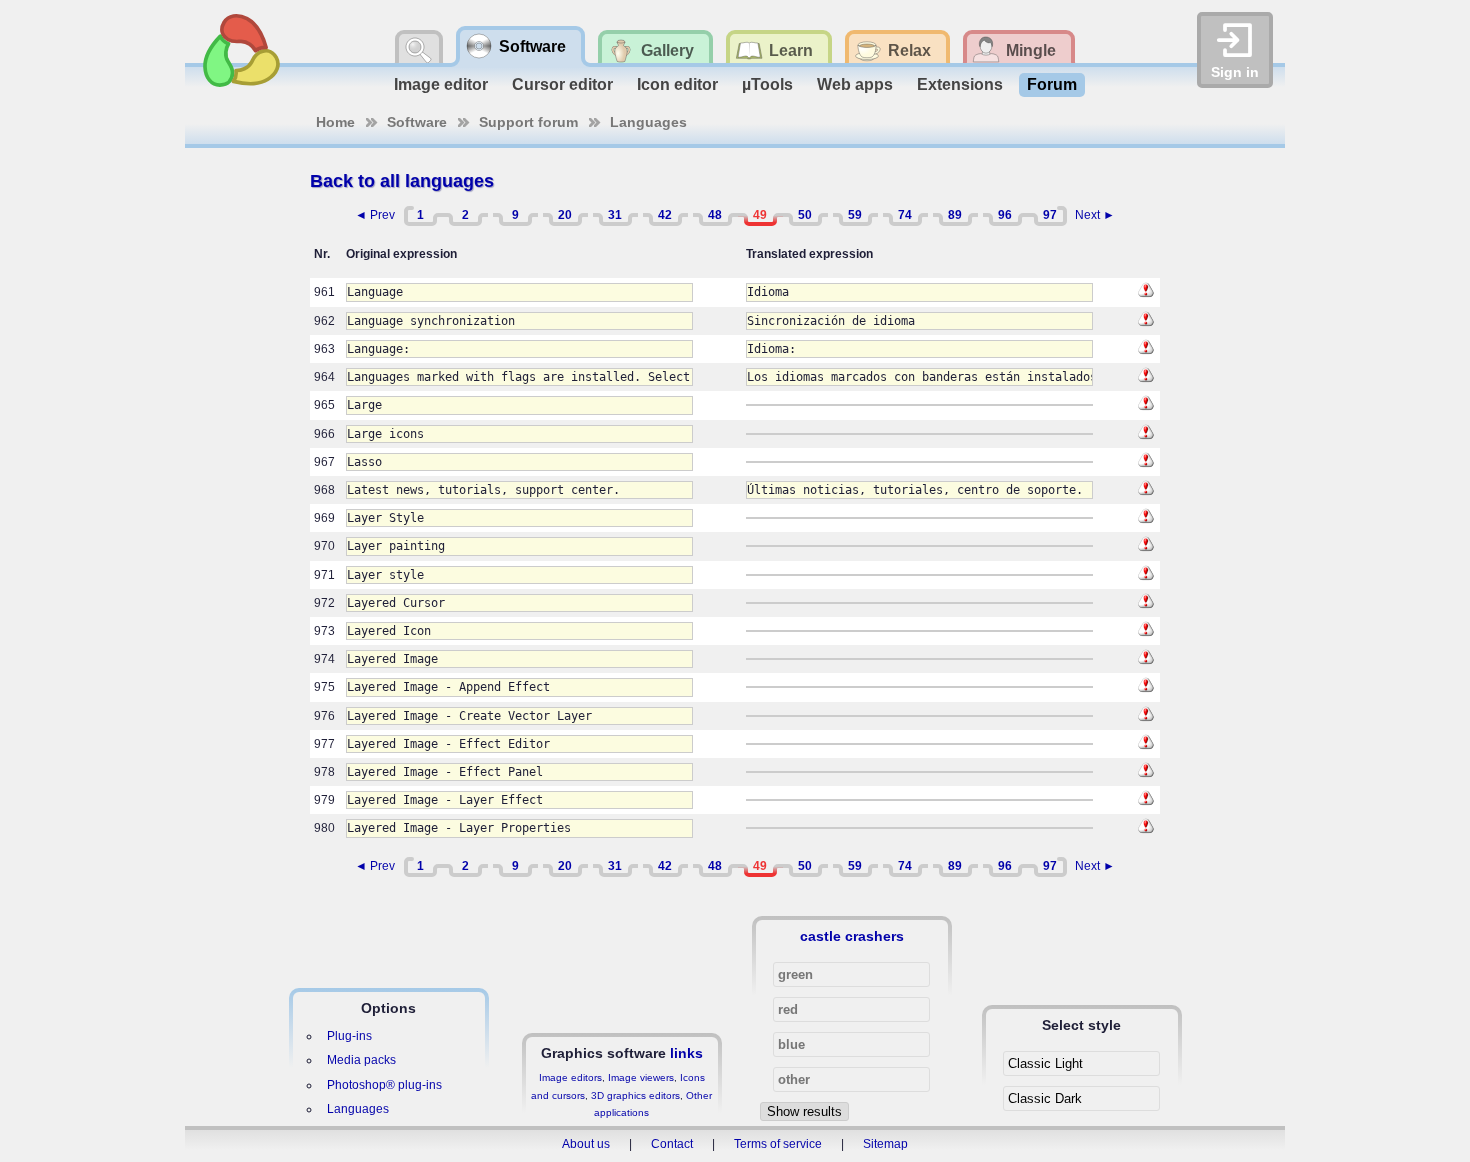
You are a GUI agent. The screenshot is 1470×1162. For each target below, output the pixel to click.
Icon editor (677, 84)
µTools (767, 84)
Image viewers (641, 1077)
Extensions (960, 84)
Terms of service (778, 1144)
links (686, 1053)
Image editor (441, 84)
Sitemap (885, 1144)
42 (665, 215)
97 (1050, 215)
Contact (672, 1144)
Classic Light (1045, 1063)
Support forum (528, 122)
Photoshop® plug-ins (384, 1085)
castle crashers (852, 936)
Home (335, 122)
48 (715, 215)
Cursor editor (562, 84)
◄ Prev (375, 215)
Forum (1052, 84)
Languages (648, 122)
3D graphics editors (635, 1095)
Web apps (855, 84)
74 (905, 215)
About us (586, 1144)
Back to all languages (402, 181)
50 (805, 215)
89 (955, 215)
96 (1005, 215)
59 (855, 215)
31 (615, 215)
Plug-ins (349, 1036)
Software (417, 122)
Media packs (361, 1060)
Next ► (1095, 215)
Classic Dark (1045, 1098)
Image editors (570, 1077)
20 (565, 215)
